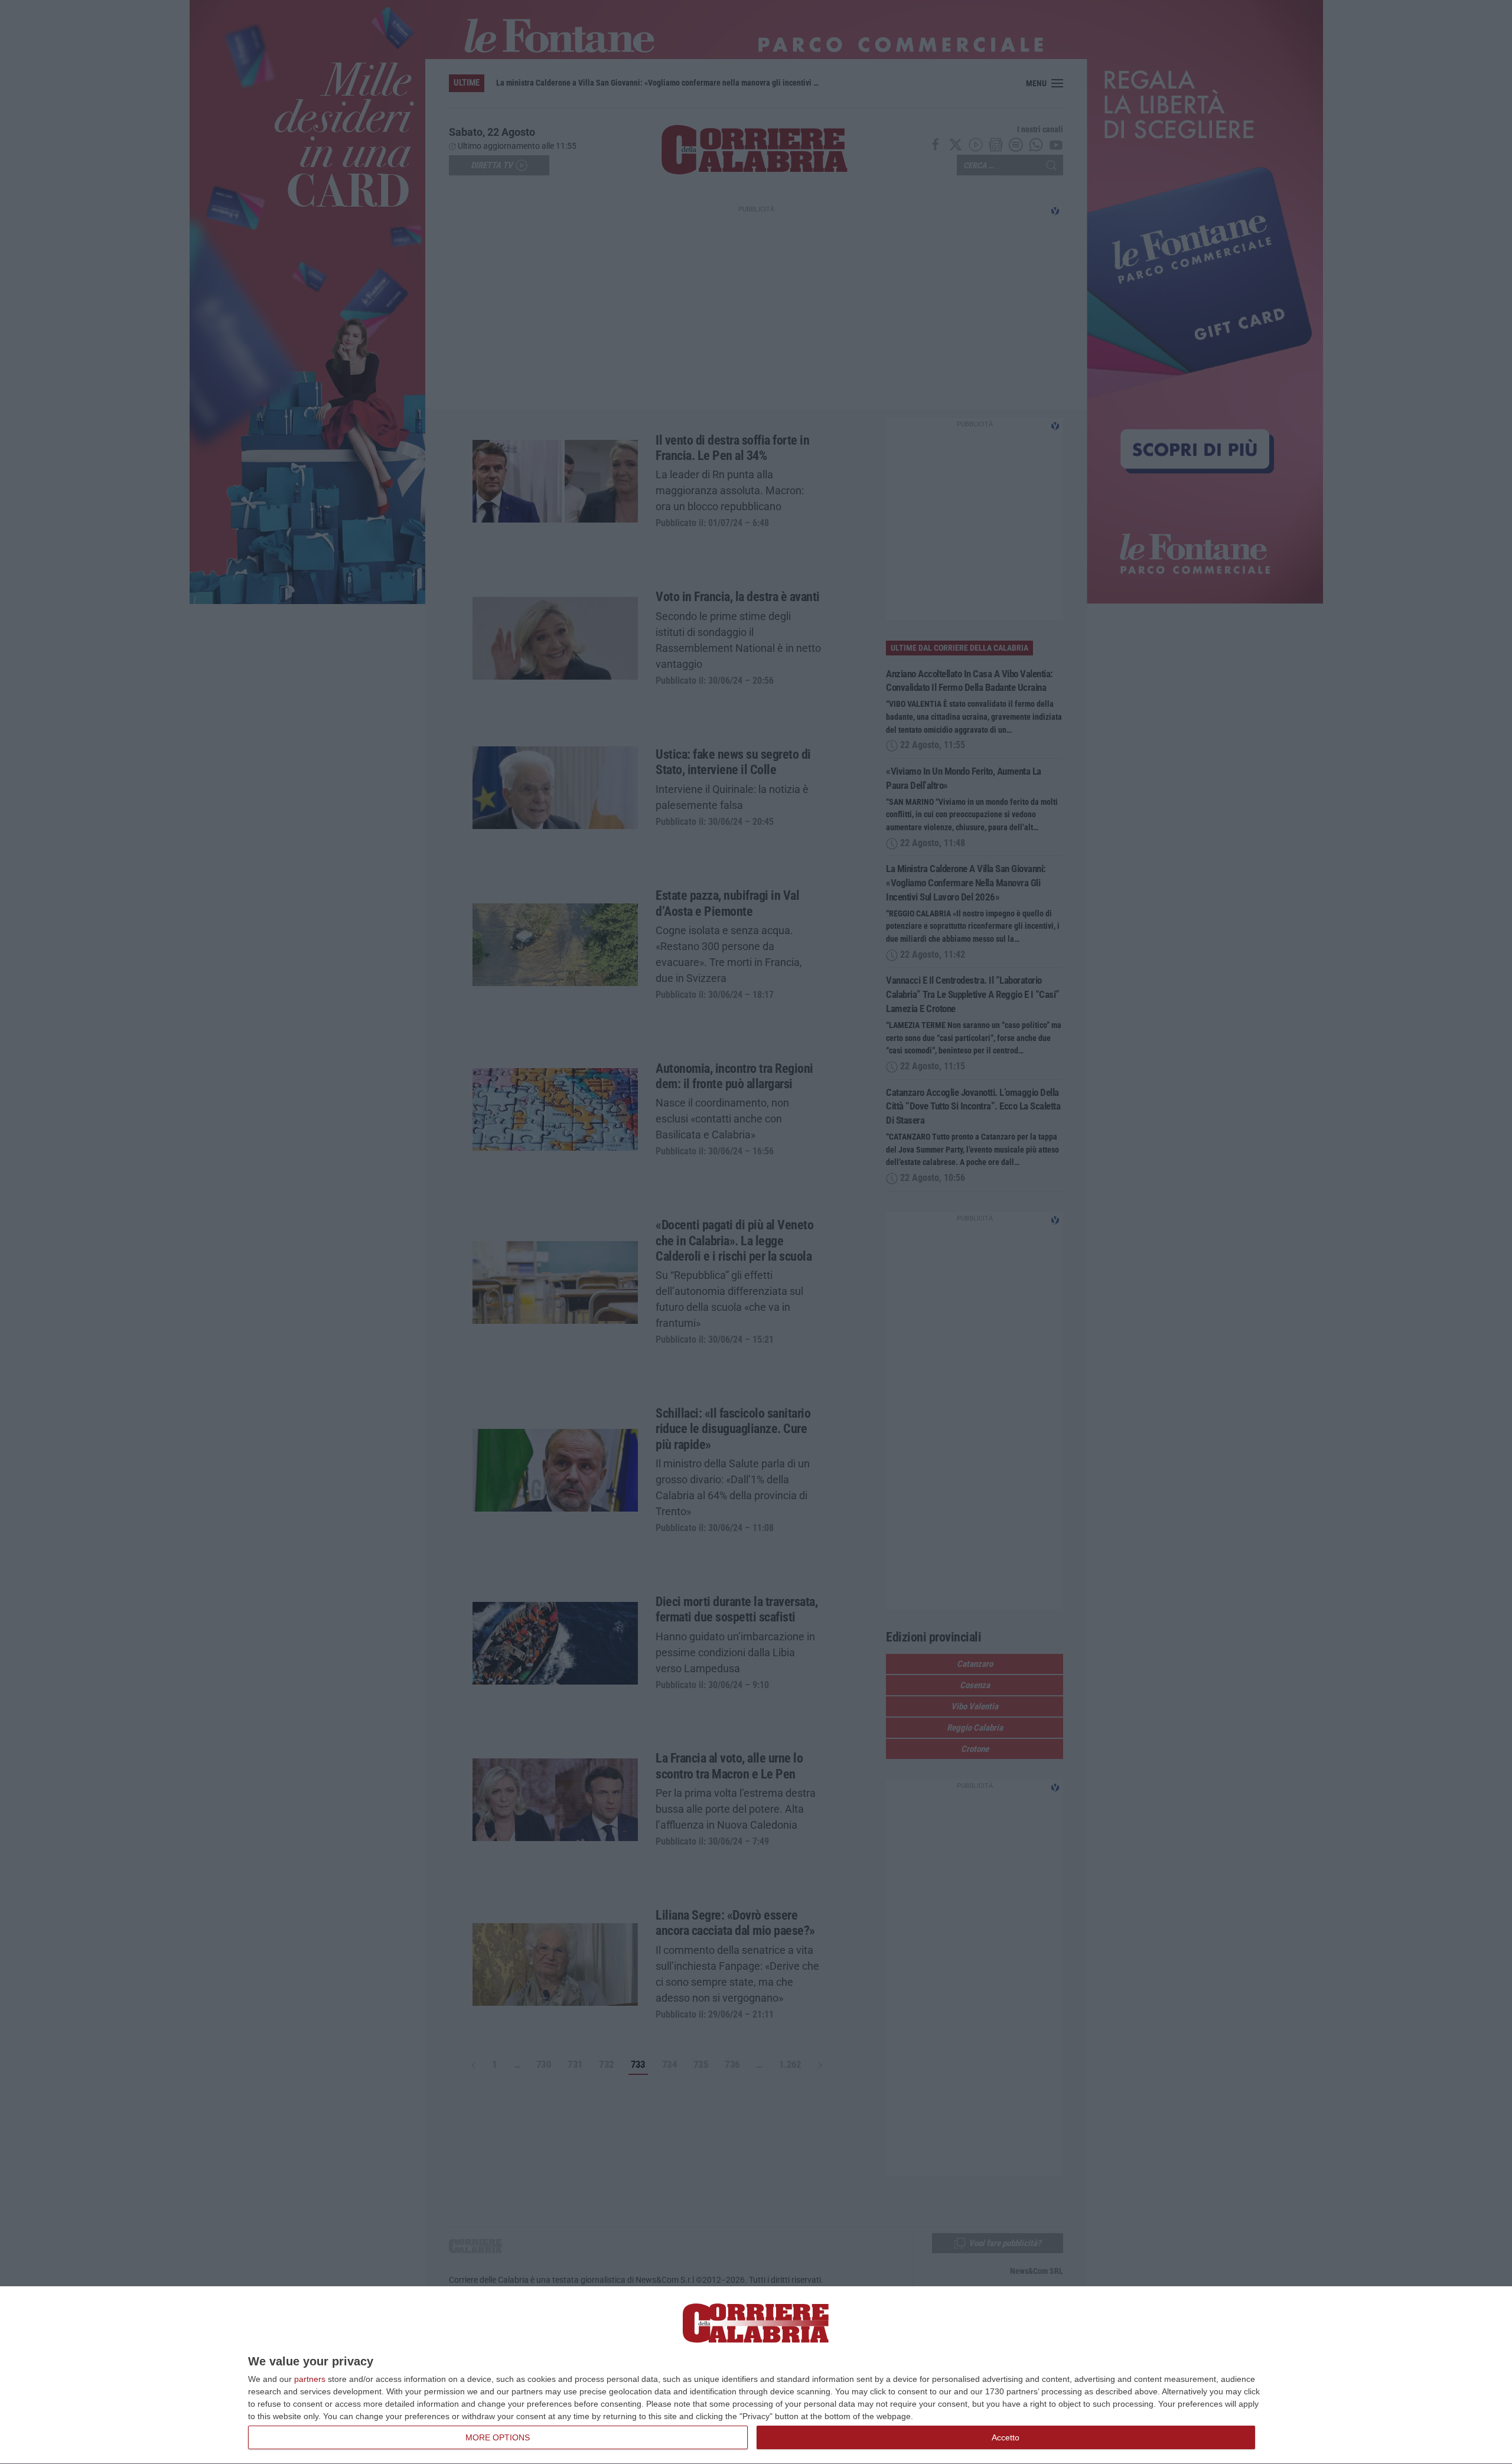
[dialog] (756, 2375)
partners (310, 2379)
